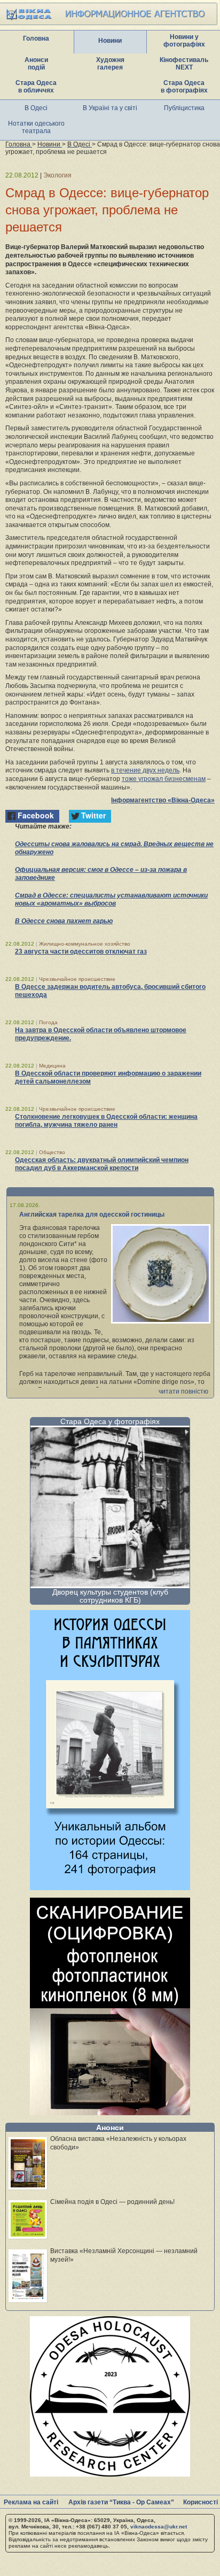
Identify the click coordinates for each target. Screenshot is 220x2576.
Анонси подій (36, 64)
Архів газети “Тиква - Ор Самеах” (121, 2502)
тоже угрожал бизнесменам (164, 779)
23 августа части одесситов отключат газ (81, 952)
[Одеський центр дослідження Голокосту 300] (110, 2474)
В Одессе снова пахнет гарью (64, 921)
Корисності (201, 2502)
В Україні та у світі (110, 108)
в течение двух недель (145, 770)
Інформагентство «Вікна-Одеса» (163, 800)
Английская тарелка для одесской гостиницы (92, 1214)
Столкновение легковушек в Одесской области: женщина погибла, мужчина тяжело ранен (106, 1121)
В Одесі (36, 108)
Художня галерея (110, 64)
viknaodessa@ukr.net (159, 2527)
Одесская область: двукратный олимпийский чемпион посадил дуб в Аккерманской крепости (102, 1164)
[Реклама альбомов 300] (110, 1887)
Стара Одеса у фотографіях (110, 1421)
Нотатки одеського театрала (36, 127)
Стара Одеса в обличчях (36, 87)
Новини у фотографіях (184, 41)
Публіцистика (184, 108)
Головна (36, 38)
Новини (110, 41)
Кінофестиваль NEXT (184, 64)
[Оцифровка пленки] (110, 2112)
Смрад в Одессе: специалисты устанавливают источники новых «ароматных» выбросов (111, 899)
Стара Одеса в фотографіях (184, 87)
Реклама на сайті (31, 2502)
